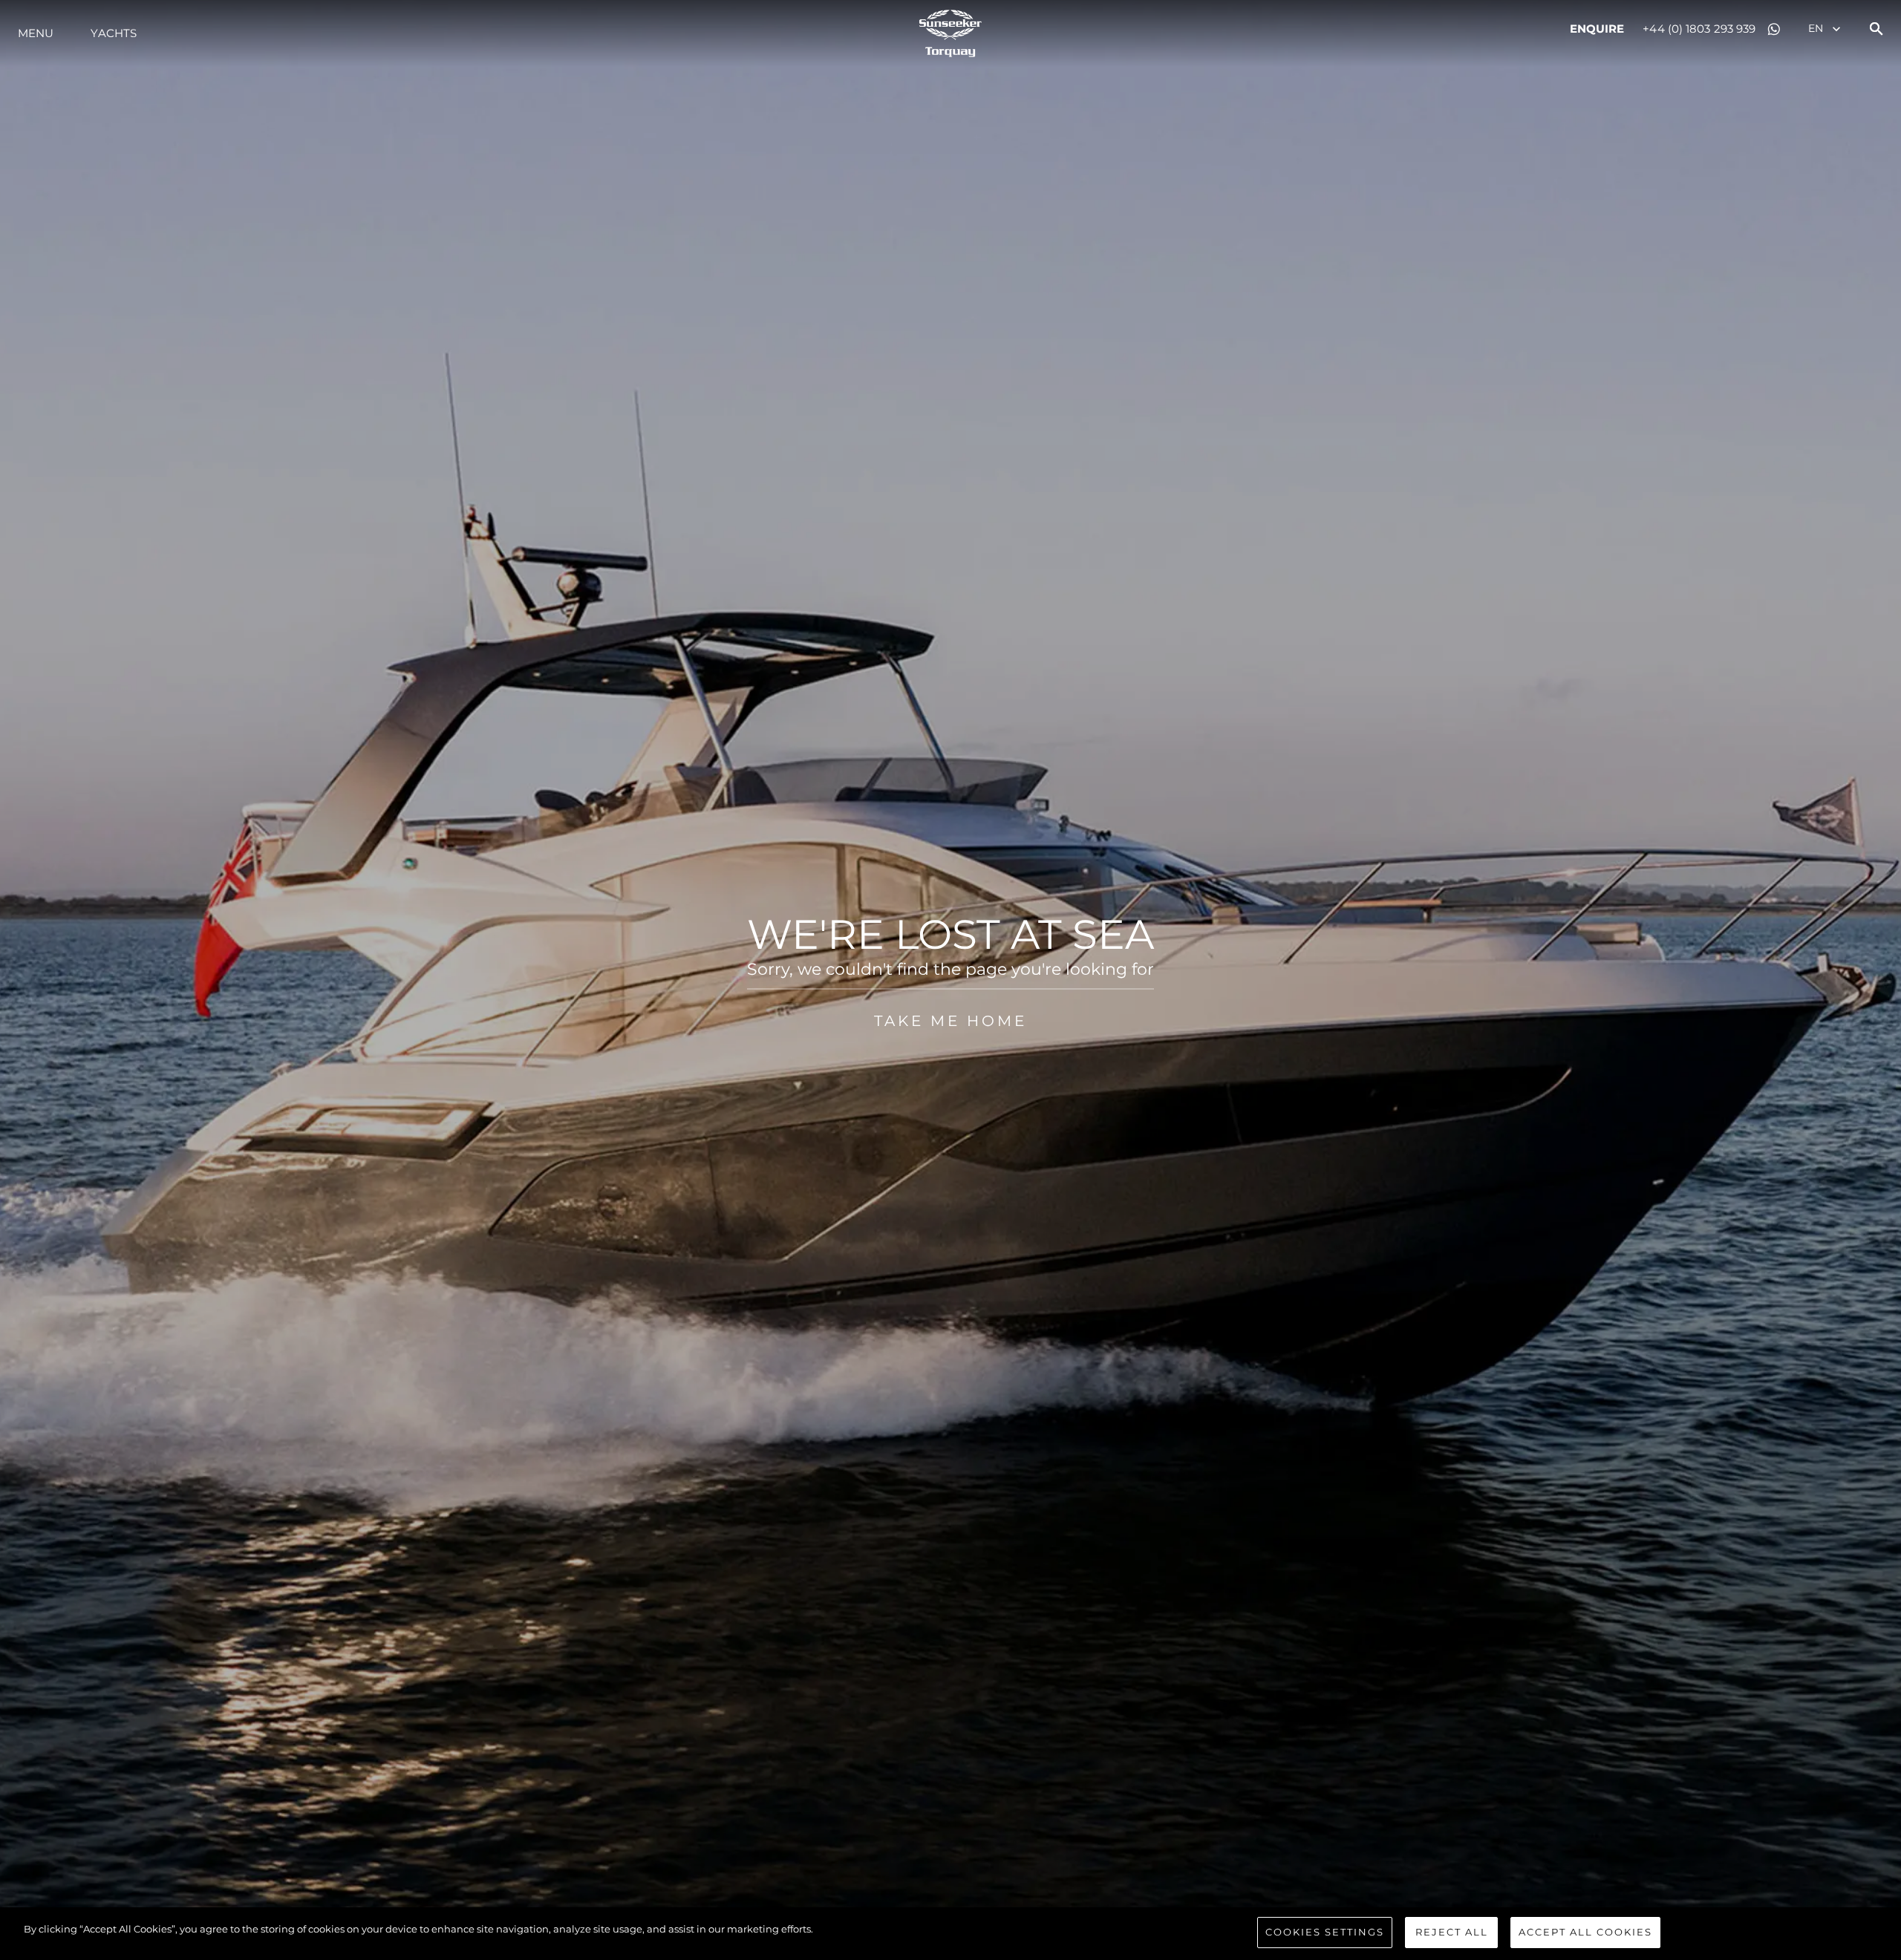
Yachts (114, 33)
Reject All (1452, 1932)
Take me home (950, 1021)
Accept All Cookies (1585, 1932)
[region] (950, 1934)
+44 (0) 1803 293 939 (1699, 29)
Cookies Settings (1325, 1932)
